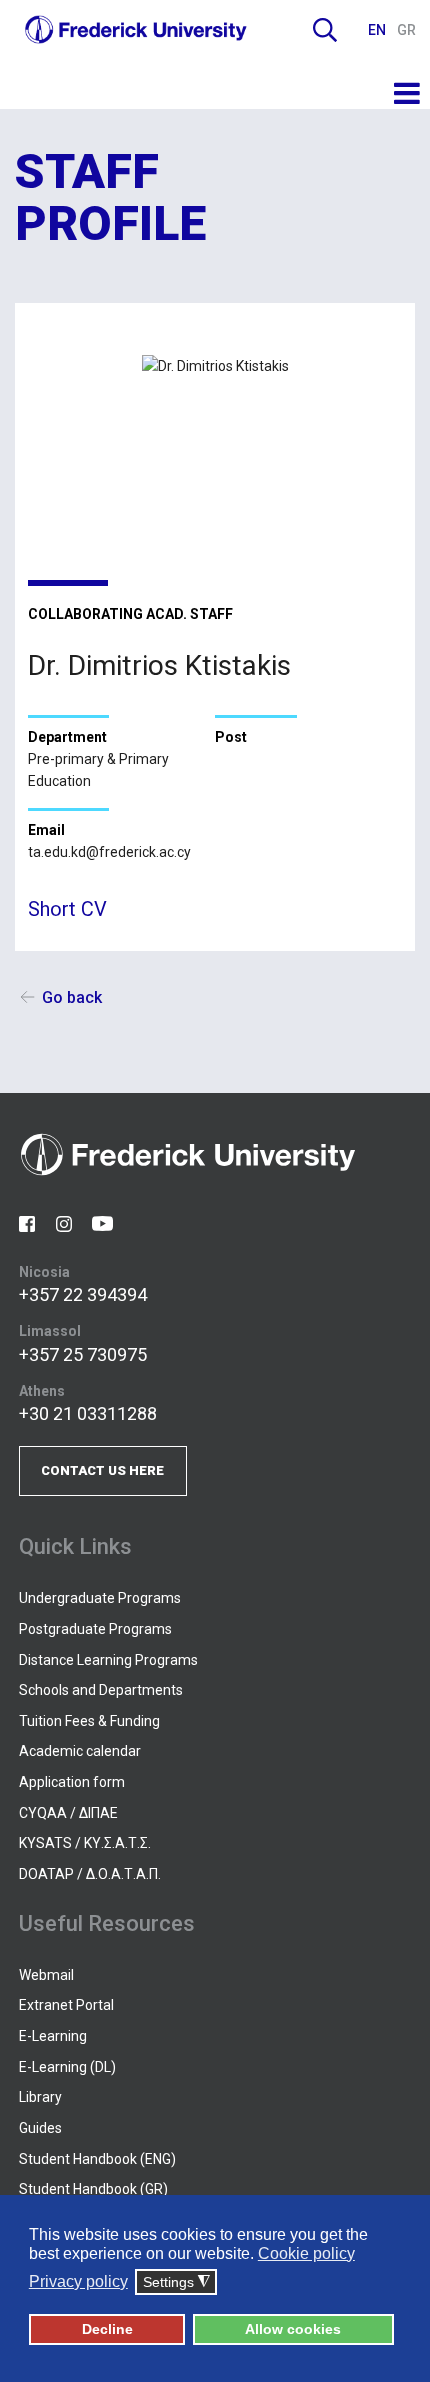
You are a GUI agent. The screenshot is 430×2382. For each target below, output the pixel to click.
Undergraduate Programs (100, 1598)
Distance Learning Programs (108, 1660)
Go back (72, 997)
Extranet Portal (66, 2005)
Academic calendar (80, 1751)
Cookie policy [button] (306, 2253)
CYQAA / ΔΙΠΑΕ (68, 1813)
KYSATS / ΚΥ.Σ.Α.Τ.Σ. (85, 1843)
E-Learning (53, 2036)
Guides (40, 2128)
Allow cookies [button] (293, 2329)
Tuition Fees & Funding (89, 1721)
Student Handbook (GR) (93, 2189)
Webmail (46, 1975)
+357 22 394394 (83, 1294)
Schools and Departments (101, 1690)
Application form (72, 1782)
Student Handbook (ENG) (97, 2159)
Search (325, 30)
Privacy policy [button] (78, 2281)
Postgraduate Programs (95, 1629)
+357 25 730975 (83, 1354)
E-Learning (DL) (67, 2067)
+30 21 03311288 (88, 1413)
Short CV (67, 909)
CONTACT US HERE (102, 1470)
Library (40, 2097)
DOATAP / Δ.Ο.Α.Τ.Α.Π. (90, 1874)
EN (378, 30)
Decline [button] (107, 2329)
